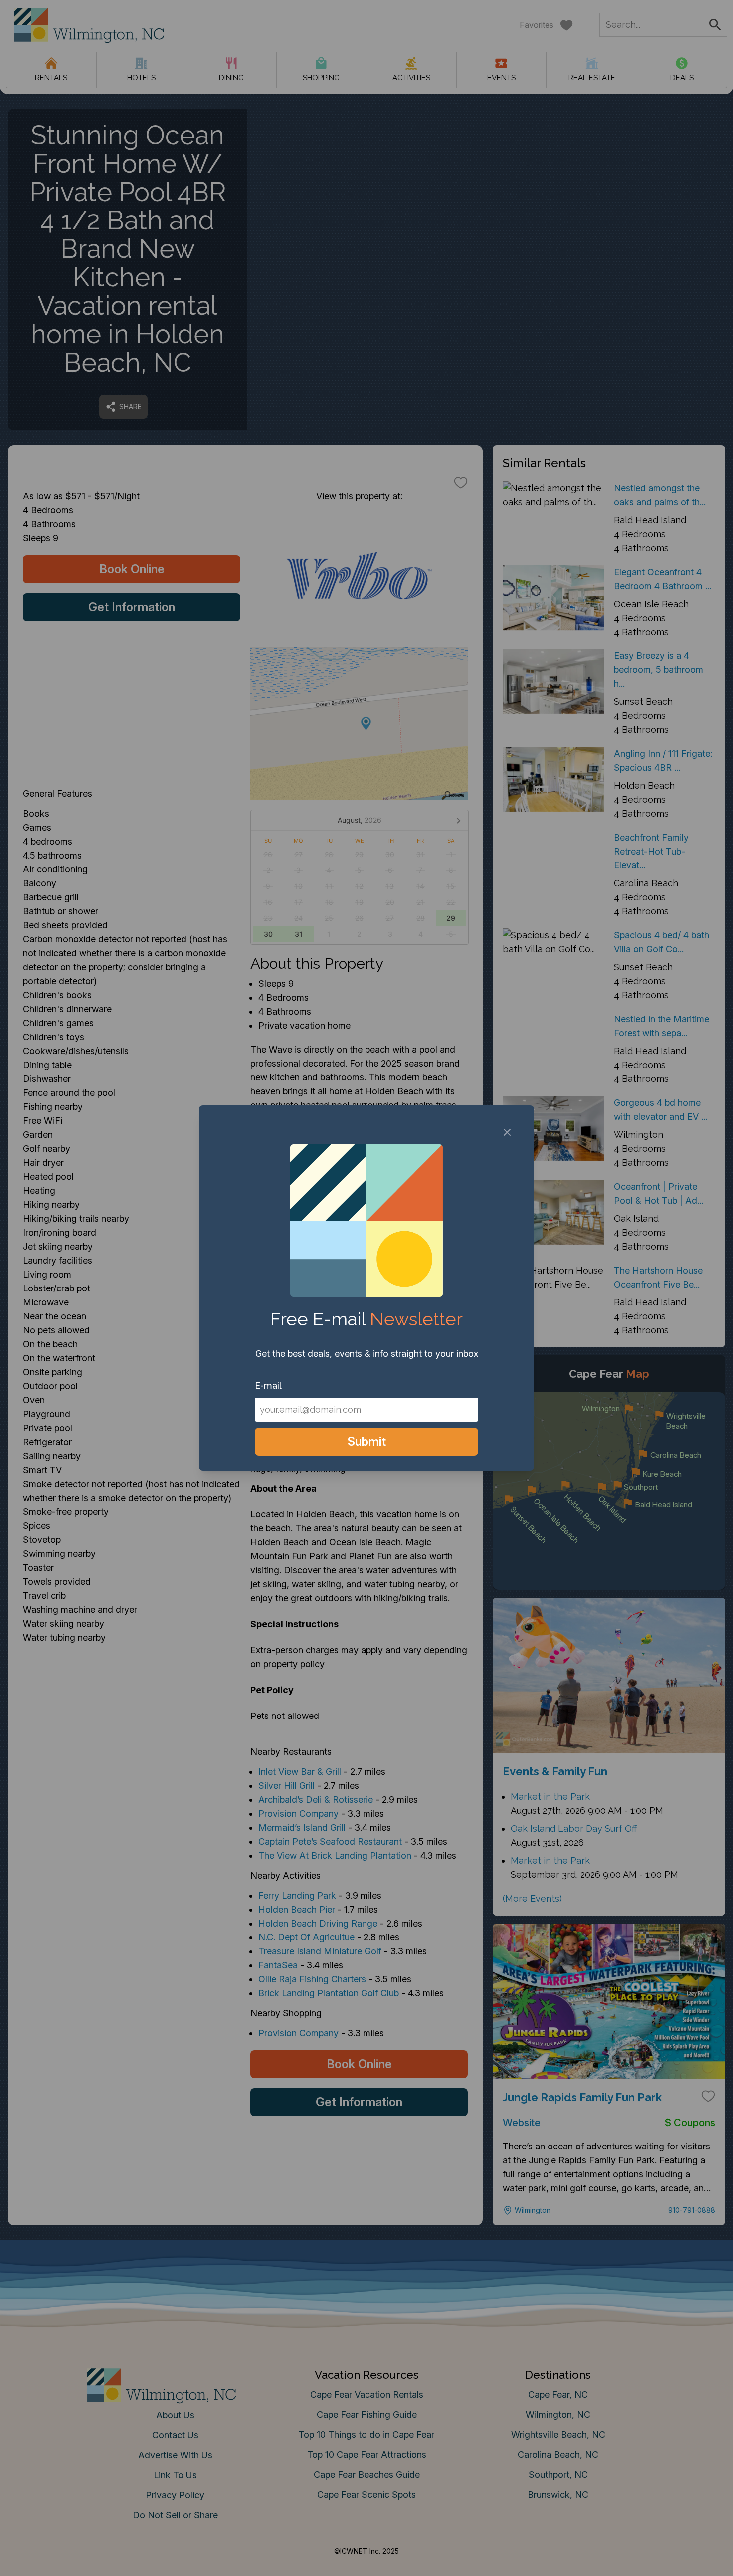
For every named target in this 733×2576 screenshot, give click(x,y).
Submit (367, 1441)
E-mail (268, 1386)
